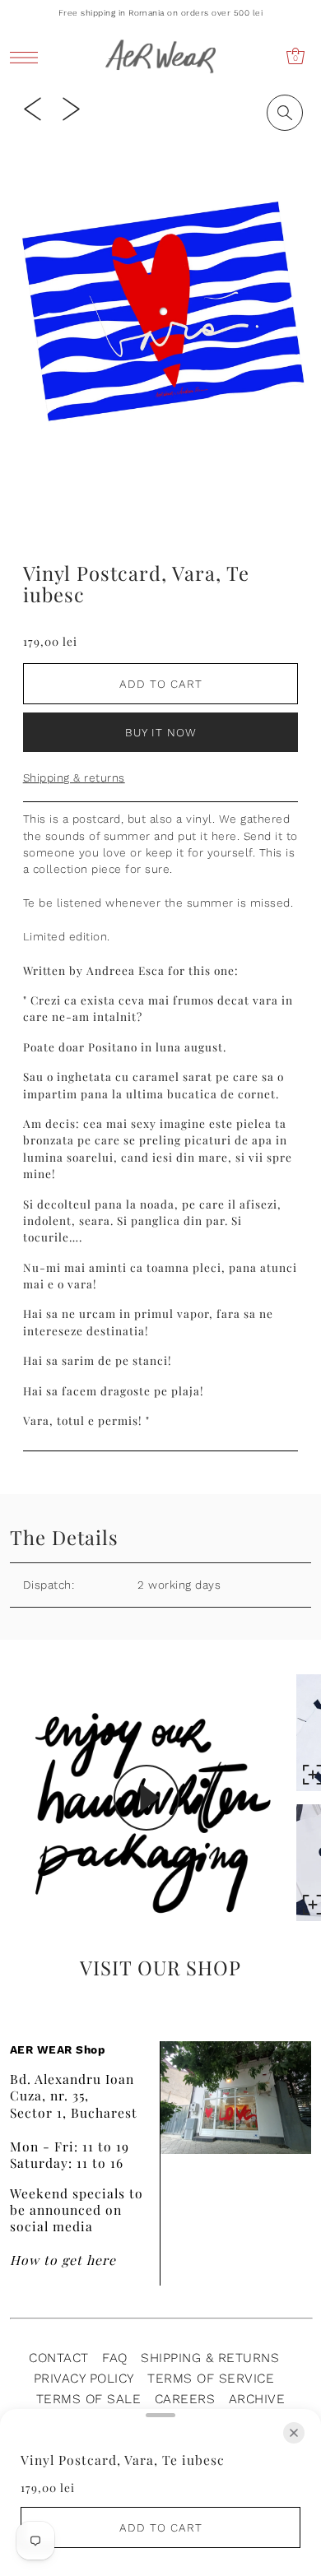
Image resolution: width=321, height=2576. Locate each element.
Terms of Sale (89, 2399)
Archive (257, 2399)
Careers (185, 2399)
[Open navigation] (28, 57)
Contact (59, 2358)
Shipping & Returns (210, 2358)
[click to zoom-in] (285, 113)
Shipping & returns (74, 777)
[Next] (71, 108)
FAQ (115, 2358)
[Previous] (33, 108)
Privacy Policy (84, 2378)
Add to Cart (161, 684)
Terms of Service (211, 2378)
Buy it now (161, 732)
